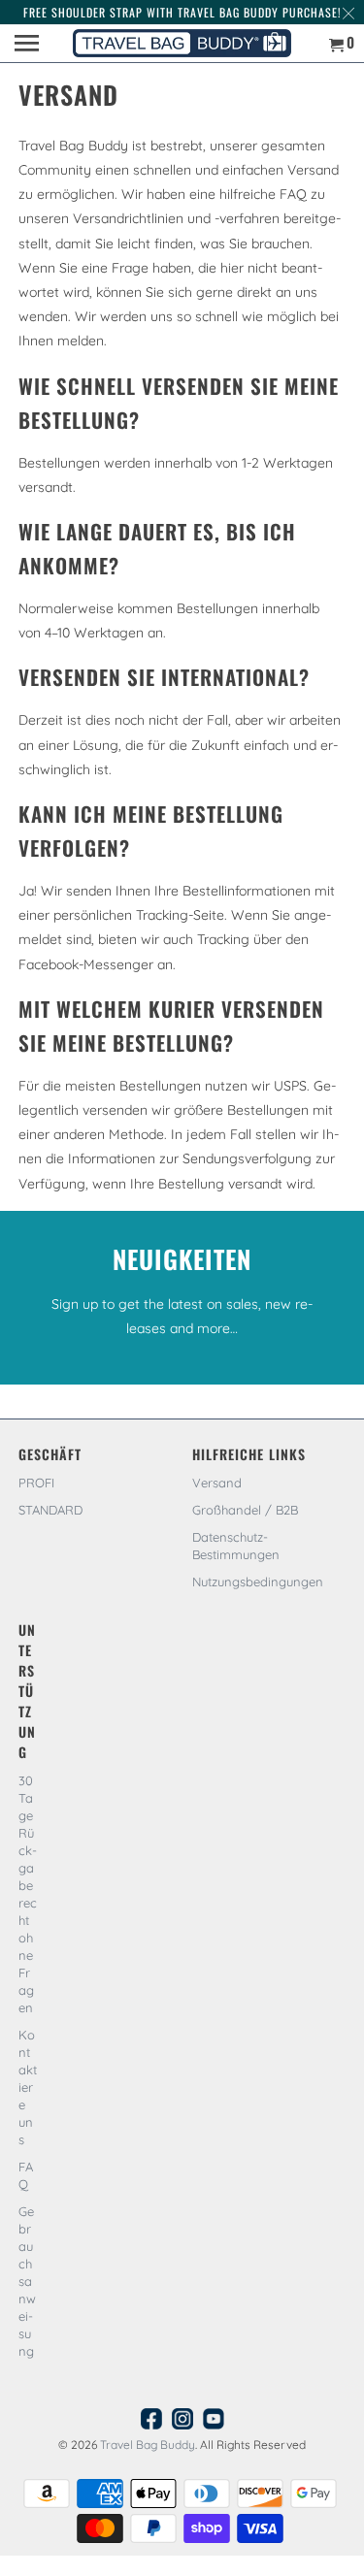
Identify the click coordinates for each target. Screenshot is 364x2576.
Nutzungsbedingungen (258, 1581)
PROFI (36, 1483)
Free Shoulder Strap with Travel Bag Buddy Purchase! (182, 12)
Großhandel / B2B (245, 1510)
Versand (217, 1483)
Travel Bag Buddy (148, 2445)
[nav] (29, 44)
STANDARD (50, 1510)
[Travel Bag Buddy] (182, 43)
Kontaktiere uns (28, 2087)
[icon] (151, 2423)
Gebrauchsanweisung (27, 2281)
